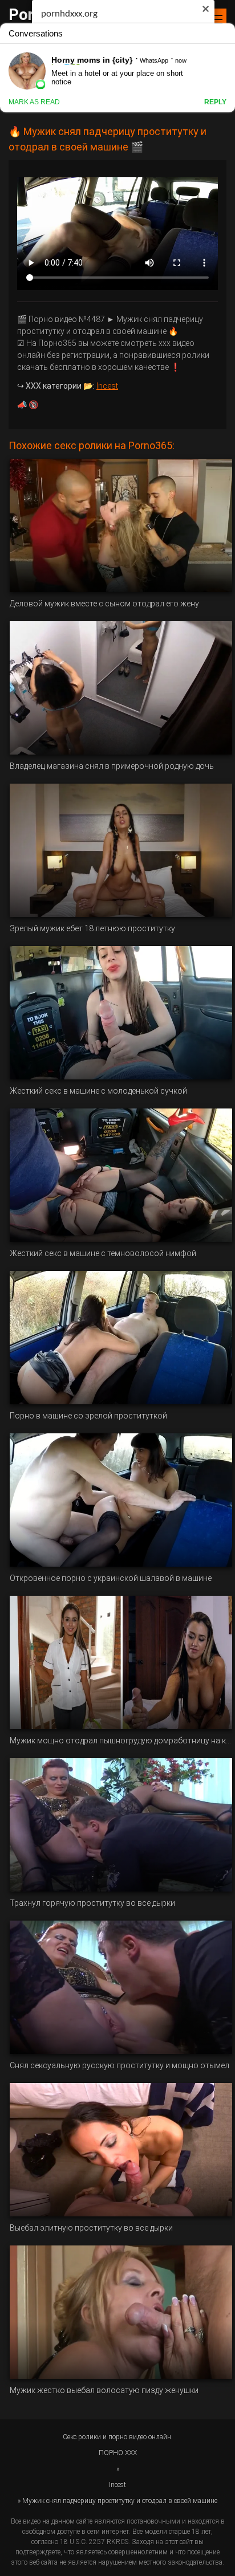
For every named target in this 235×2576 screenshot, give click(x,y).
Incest (107, 386)
